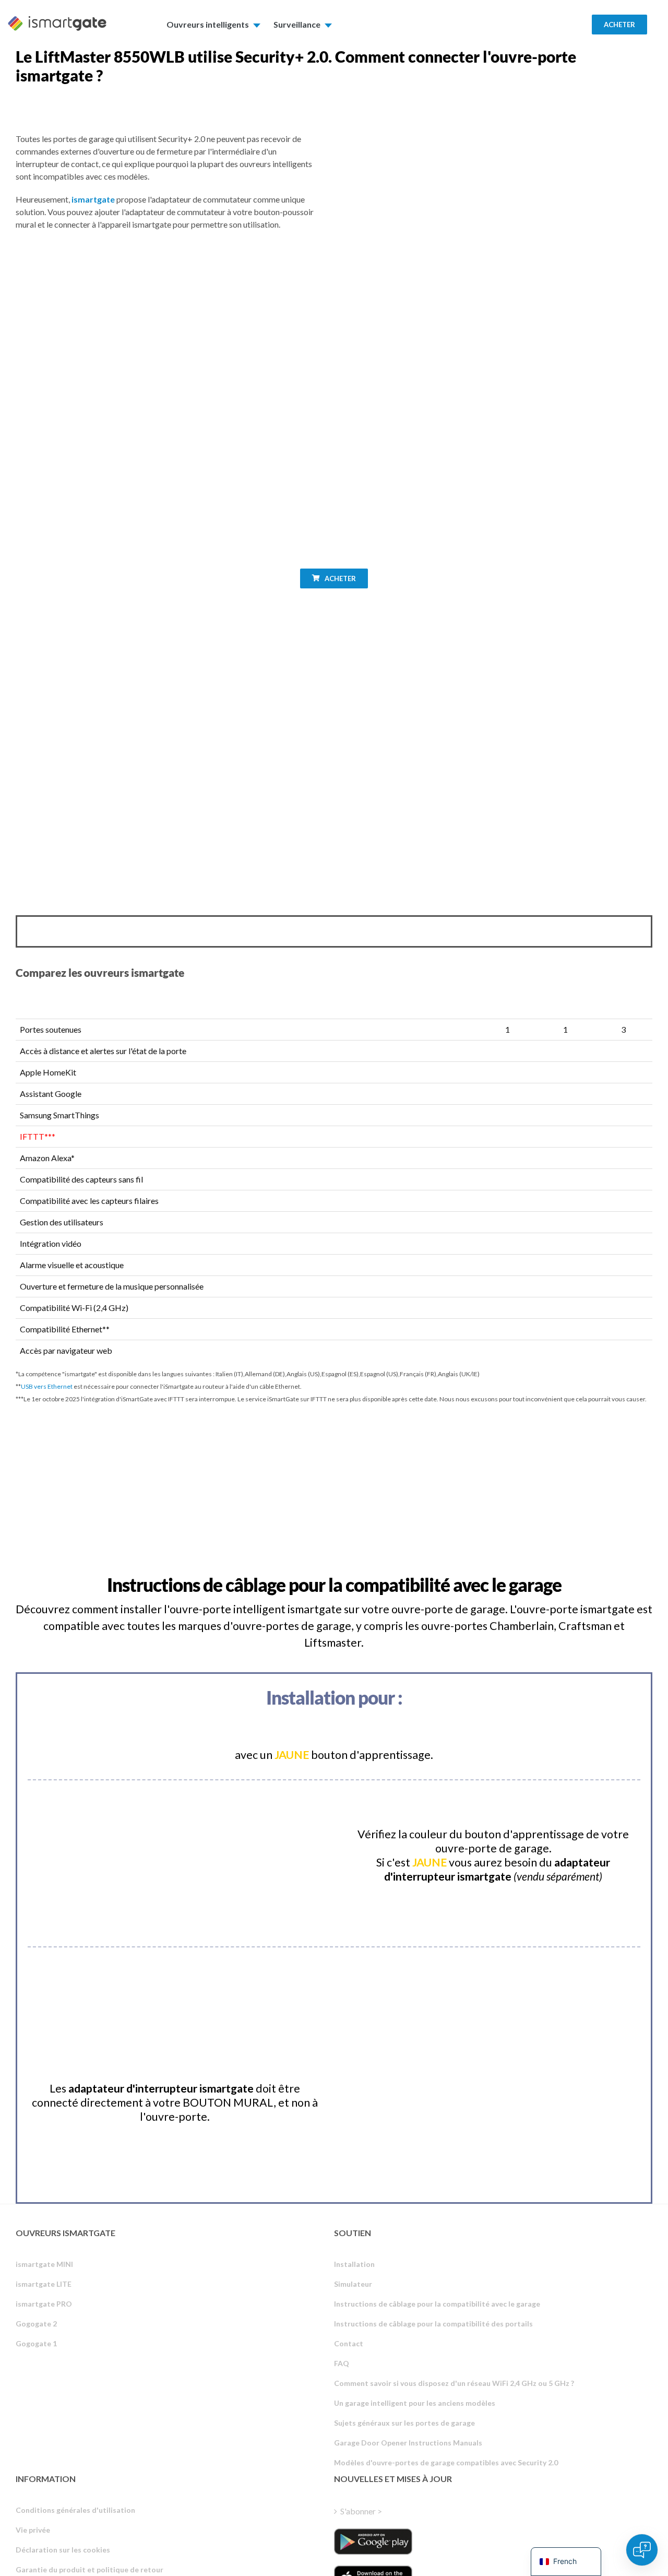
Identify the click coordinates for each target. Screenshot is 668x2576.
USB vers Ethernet (47, 1386)
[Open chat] (642, 2550)
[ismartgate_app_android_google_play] (373, 2542)
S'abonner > (361, 2511)
